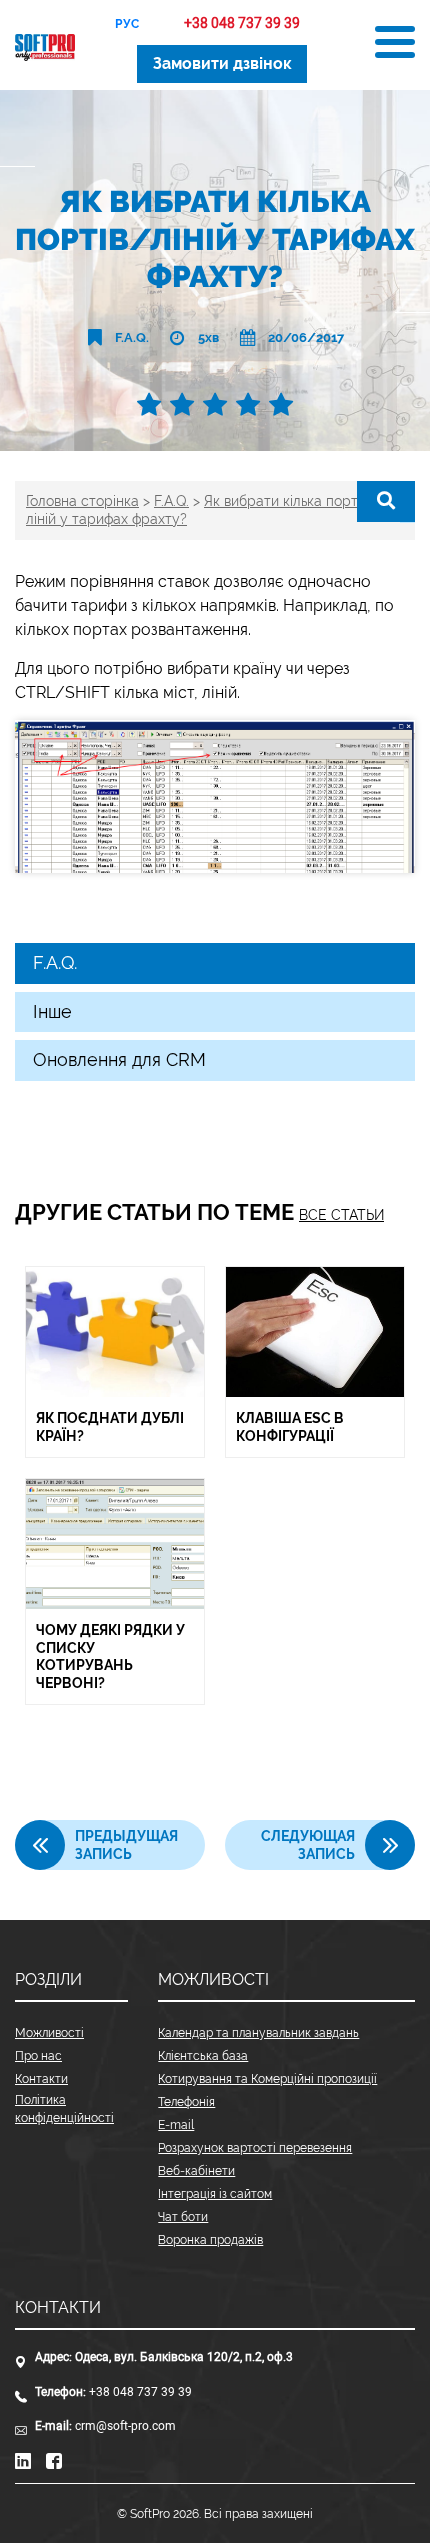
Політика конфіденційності (64, 2109)
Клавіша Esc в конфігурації (290, 1427)
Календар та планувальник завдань (258, 2033)
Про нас (38, 2056)
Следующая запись (308, 1845)
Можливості (49, 2033)
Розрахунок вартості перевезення (255, 2148)
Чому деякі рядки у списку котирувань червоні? (110, 1656)
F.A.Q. (132, 337)
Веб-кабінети (196, 2171)
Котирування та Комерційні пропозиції (267, 2079)
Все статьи (341, 1215)
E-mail (176, 2125)
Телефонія (186, 2102)
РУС (127, 24)
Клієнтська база (203, 2056)
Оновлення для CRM (119, 1059)
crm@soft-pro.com (125, 2426)
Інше (52, 1011)
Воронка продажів (210, 2240)
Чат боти (183, 2217)
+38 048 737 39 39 (242, 23)
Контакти (41, 2079)
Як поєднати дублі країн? (110, 1427)
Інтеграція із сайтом (215, 2194)
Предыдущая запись (126, 1845)
